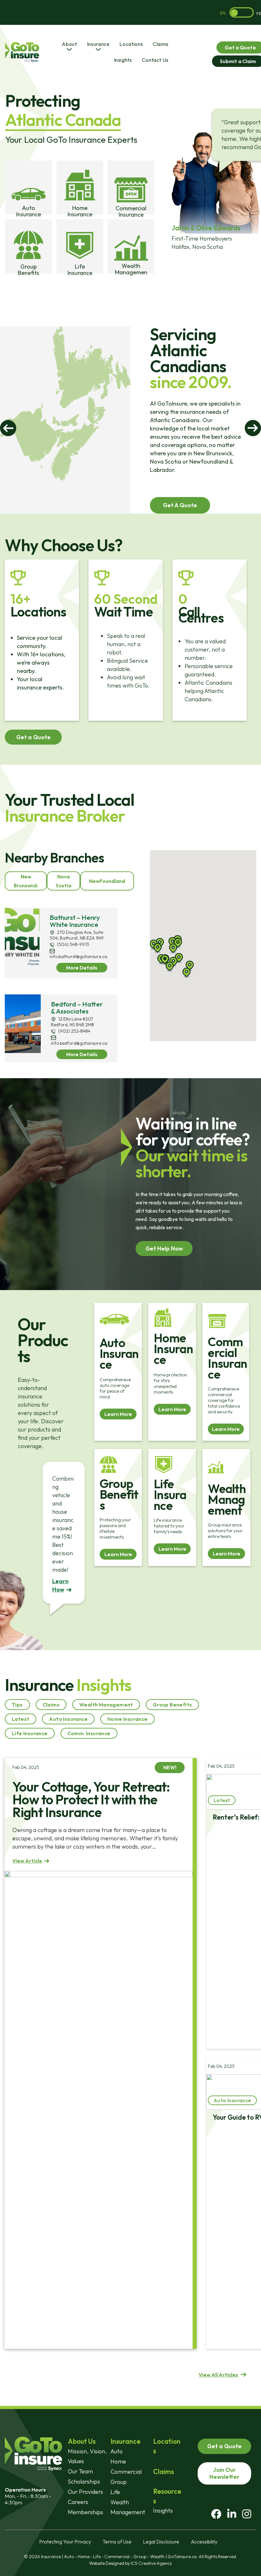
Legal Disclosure (161, 2542)
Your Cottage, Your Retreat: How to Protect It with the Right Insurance (91, 1799)
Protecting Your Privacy (65, 2542)
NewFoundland (107, 881)
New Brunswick (26, 881)
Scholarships (84, 2482)
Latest (21, 1719)
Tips (17, 1705)
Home (118, 2461)
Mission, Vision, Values (87, 2456)
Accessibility (204, 2542)
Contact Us (155, 60)
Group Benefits (173, 1705)
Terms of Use (117, 2542)
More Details (82, 968)
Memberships (85, 2512)
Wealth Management (106, 1705)
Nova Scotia (63, 881)
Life (115, 2492)
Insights (123, 60)
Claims (161, 44)
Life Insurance (30, 1733)
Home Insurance (127, 1719)
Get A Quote (180, 505)
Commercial (126, 2472)
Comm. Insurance (89, 1733)
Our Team (80, 2471)
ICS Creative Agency (151, 2563)
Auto (116, 2451)
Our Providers (85, 2492)
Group (119, 2482)
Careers (78, 2502)
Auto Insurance (68, 1719)
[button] (187, 973)
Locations (131, 44)
